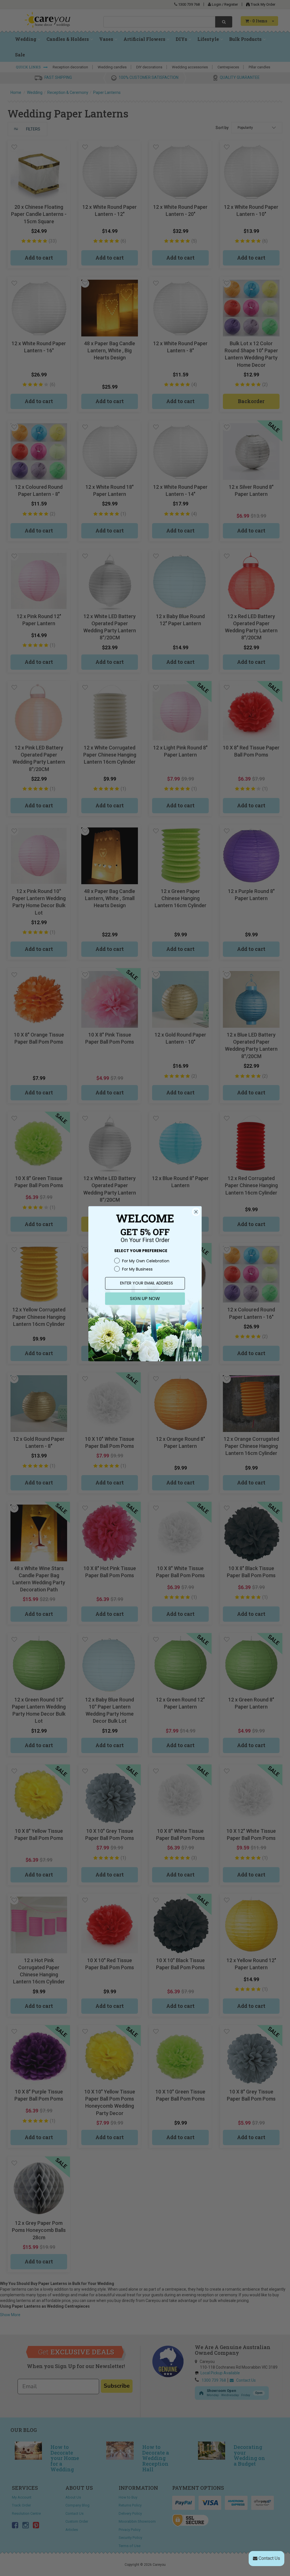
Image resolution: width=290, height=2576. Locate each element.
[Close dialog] (196, 1212)
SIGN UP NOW (145, 1298)
